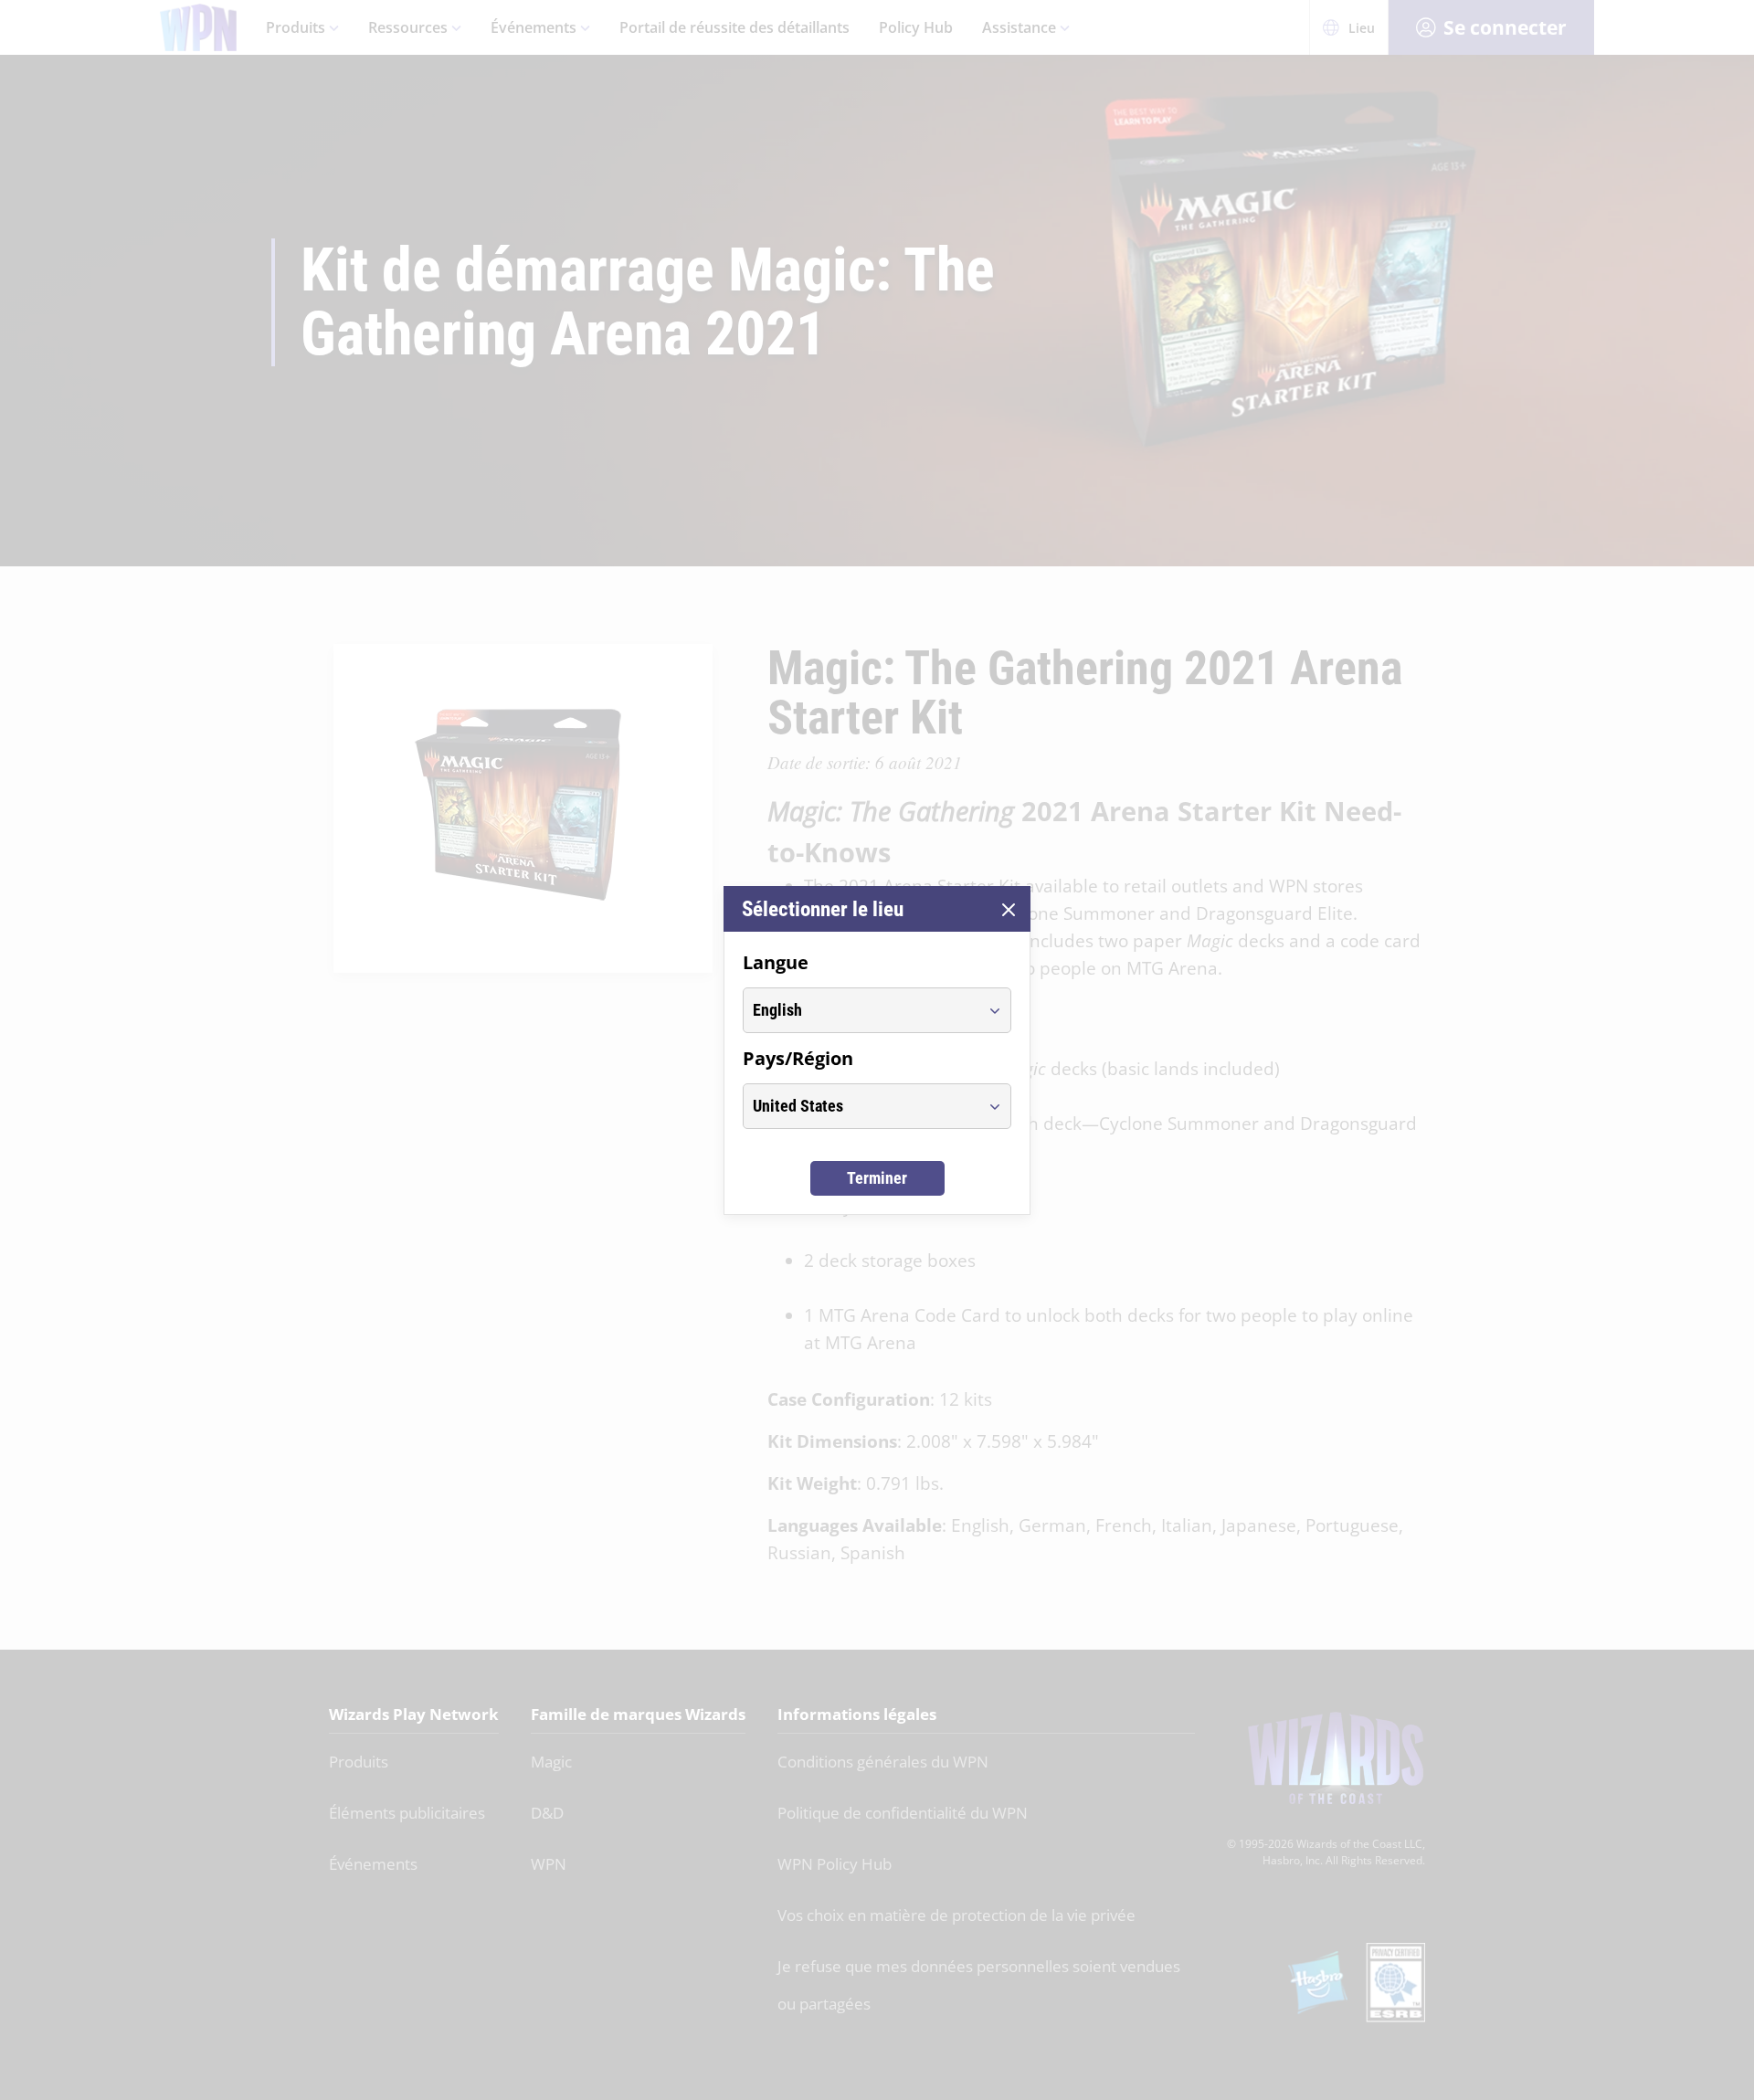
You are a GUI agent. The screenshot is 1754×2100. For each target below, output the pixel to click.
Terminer (877, 1178)
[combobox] (860, 1010)
